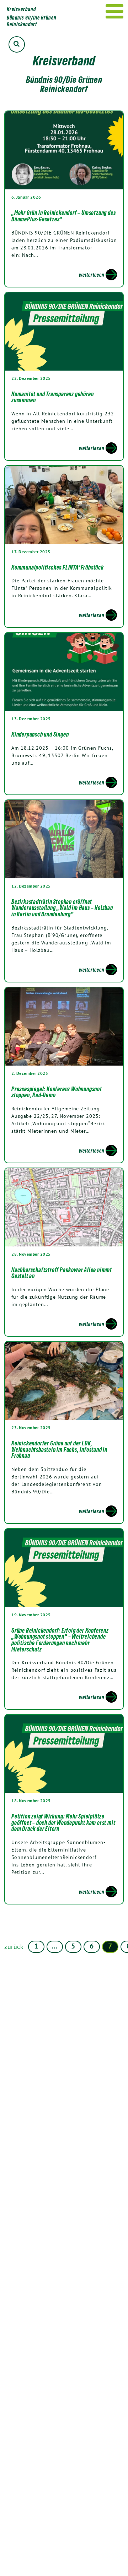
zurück (14, 1947)
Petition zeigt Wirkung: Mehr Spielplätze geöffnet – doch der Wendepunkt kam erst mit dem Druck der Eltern (63, 1823)
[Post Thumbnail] (64, 150)
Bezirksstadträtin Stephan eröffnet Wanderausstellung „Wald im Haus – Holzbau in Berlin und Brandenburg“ (62, 908)
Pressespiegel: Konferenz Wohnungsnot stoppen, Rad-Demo (57, 1092)
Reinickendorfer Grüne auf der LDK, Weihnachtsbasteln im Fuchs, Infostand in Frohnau (59, 1449)
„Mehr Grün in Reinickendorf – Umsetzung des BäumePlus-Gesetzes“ (63, 216)
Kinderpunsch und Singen (40, 734)
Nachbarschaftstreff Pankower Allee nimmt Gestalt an (62, 1273)
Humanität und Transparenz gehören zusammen (52, 397)
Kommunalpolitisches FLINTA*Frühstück (58, 567)
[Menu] (115, 11)
